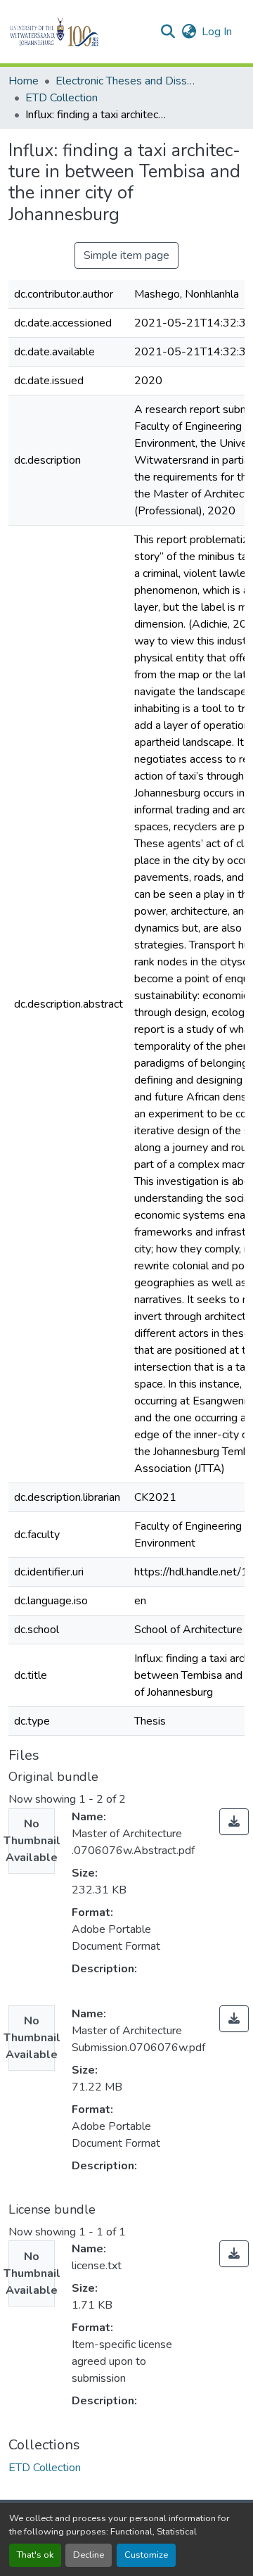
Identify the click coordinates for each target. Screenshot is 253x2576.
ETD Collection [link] (61, 98)
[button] (78, 32)
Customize (146, 2555)
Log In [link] (217, 32)
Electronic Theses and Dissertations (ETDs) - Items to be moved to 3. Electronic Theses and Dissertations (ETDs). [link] (126, 81)
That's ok (35, 2555)
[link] (234, 1822)
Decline (89, 2555)
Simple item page (126, 255)
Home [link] (24, 81)
